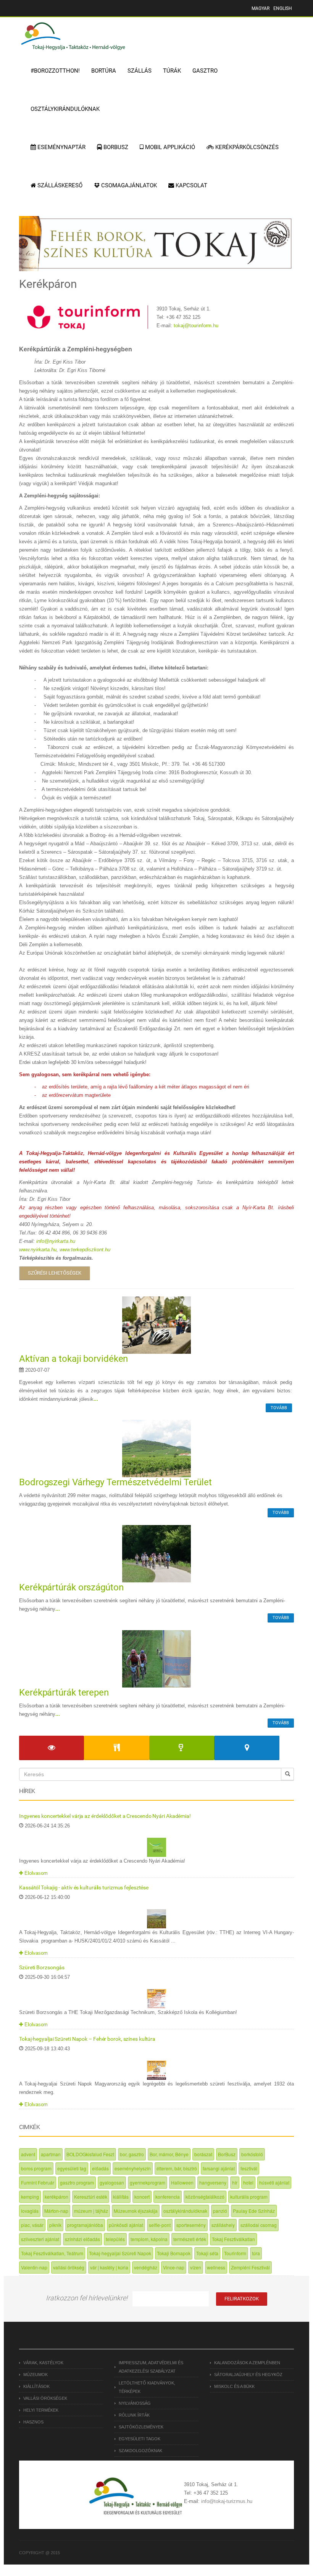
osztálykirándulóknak (185, 2211)
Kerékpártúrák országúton (71, 1587)
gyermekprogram (148, 2182)
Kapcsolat (191, 185)
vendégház (146, 2267)
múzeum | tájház (91, 2211)
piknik (55, 2225)
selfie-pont (160, 2225)
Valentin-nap (34, 2267)
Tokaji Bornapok (174, 2253)
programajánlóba (85, 2225)
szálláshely (223, 2225)
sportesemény (191, 2225)
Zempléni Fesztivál (250, 2267)
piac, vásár (32, 2225)
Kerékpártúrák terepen (64, 1692)
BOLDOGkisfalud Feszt (90, 2154)
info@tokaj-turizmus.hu (227, 2501)
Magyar (261, 8)
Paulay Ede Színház (254, 2211)
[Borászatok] (182, 1748)
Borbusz (115, 147)
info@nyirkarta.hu (56, 1241)
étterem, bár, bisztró (177, 2168)
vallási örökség (69, 2267)
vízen (196, 2267)
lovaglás (30, 2211)
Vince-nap (174, 2267)
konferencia (168, 2197)
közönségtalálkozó (205, 2197)
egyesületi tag (72, 2168)
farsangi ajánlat (219, 2168)
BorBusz (227, 2154)
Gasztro (205, 71)
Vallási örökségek (45, 2398)
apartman (51, 2154)
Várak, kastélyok (43, 2363)
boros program (36, 2168)
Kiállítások (36, 2386)
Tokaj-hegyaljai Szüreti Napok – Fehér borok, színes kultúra (87, 2039)
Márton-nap (56, 2211)
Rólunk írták (134, 2415)
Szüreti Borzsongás (42, 1967)
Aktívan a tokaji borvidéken (73, 1359)
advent (28, 2154)
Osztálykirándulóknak (65, 109)
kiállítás (121, 2197)
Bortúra (104, 71)
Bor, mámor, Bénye (169, 2154)
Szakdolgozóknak (140, 2451)
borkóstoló (252, 2154)
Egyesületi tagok (140, 2439)
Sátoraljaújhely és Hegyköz (248, 2375)
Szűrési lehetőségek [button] (55, 1273)
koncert (142, 2197)
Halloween (182, 2182)
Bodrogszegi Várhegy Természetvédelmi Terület (115, 1482)
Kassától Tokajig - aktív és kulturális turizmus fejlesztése (84, 1887)
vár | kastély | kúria (109, 2267)
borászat (203, 2154)
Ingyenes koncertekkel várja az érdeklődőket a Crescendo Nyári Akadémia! (105, 1816)
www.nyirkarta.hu (38, 1250)
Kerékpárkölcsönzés (246, 147)
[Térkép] (247, 1748)
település (115, 2239)
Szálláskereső (59, 185)
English (283, 8)
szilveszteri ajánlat (40, 2239)
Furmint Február (38, 2182)
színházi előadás (82, 2239)
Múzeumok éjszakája (136, 2211)
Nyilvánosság (135, 2403)
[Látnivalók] (52, 1748)
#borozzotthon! (55, 71)
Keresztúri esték (91, 2197)
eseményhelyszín (133, 2168)
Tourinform (235, 2253)
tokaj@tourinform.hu (196, 326)
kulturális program (249, 2197)
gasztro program (77, 2182)
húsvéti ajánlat (274, 2182)
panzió (220, 2211)
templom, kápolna (149, 2239)
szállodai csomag (259, 2225)
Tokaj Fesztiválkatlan (233, 2239)
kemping (30, 2197)
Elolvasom (35, 1873)
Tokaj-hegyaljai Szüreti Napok (120, 2253)
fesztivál (249, 2168)
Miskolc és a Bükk (234, 2386)
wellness (216, 2267)
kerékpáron (56, 2197)
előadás (100, 2168)
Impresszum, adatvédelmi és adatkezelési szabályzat (151, 2367)
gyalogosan (112, 2182)
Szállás (140, 71)
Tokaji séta (207, 2253)
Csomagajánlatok (128, 185)
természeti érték (190, 2239)
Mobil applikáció (169, 147)
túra (256, 2253)
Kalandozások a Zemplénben (247, 2363)
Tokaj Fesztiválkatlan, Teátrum (52, 2253)
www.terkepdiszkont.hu (85, 1250)
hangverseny (213, 2182)
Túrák (172, 71)
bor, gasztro (132, 2154)
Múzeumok (35, 2375)
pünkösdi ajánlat (126, 2225)
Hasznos (33, 2422)
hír (235, 2182)
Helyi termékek (41, 2410)
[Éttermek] (116, 1748)
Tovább (279, 1408)
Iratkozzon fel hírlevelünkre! (87, 2298)
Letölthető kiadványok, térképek (147, 2387)
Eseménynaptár (61, 147)
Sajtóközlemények (141, 2427)
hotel (248, 2182)
